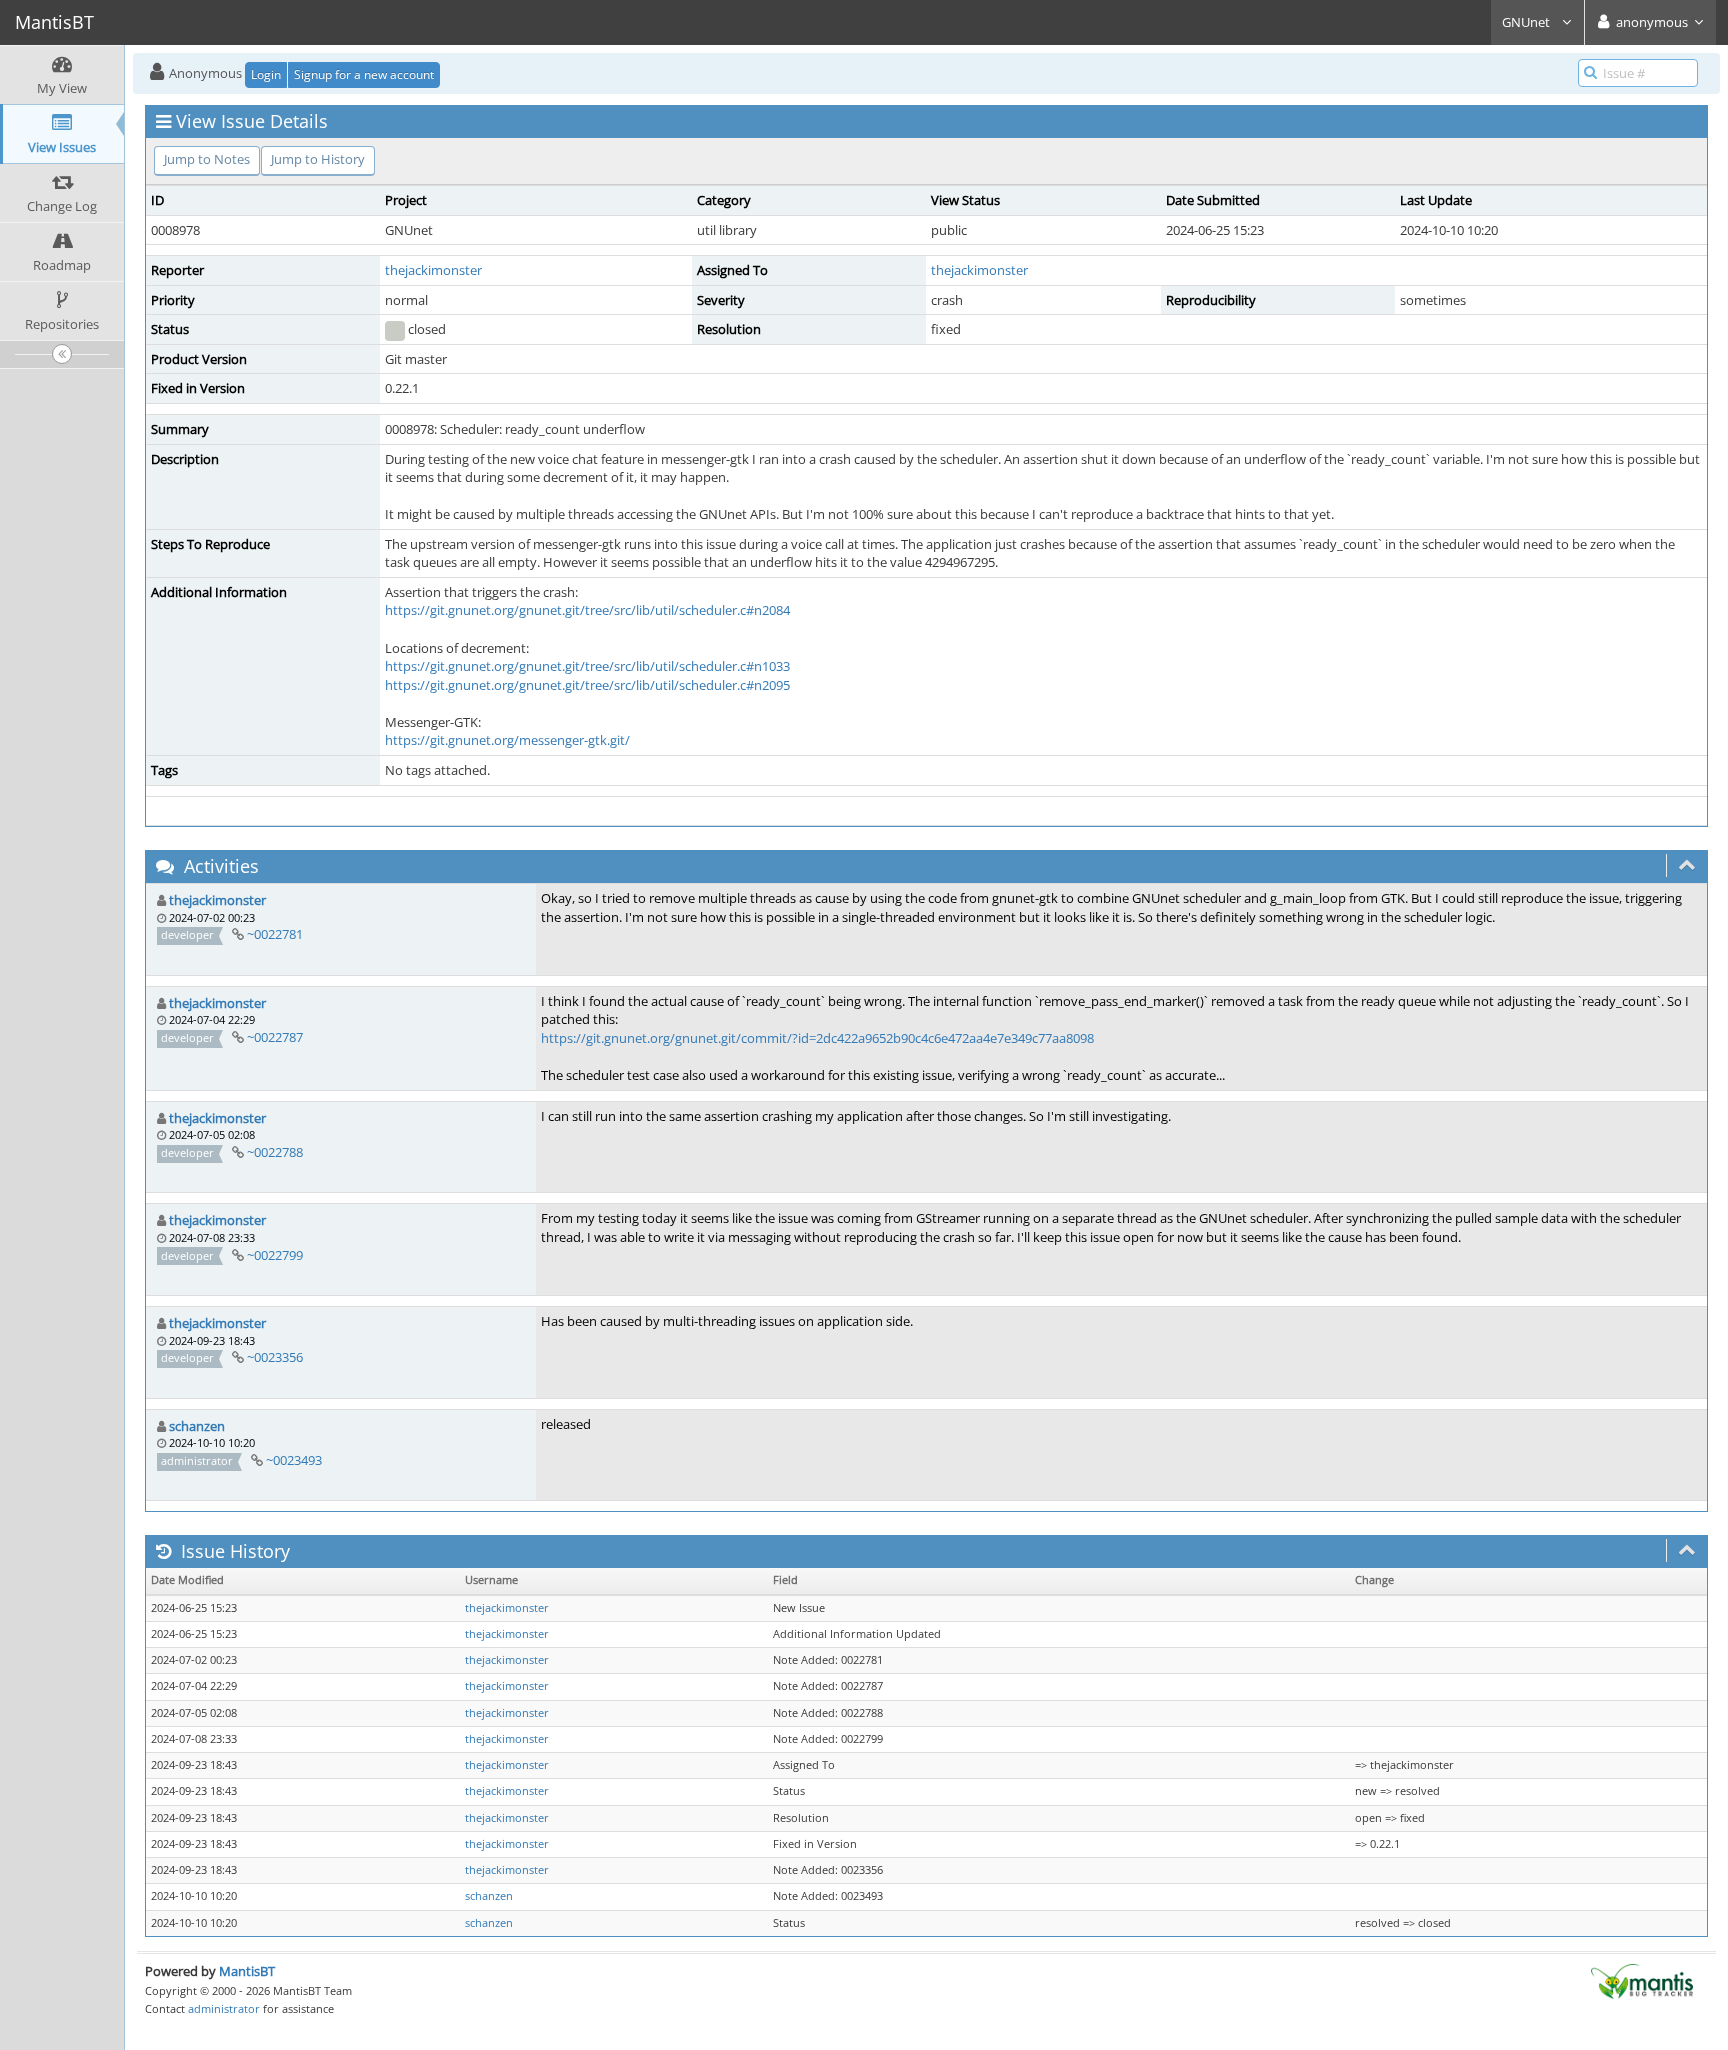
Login (266, 74)
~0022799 (275, 1255)
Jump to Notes (207, 159)
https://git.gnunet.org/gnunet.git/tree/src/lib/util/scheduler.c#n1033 (587, 666)
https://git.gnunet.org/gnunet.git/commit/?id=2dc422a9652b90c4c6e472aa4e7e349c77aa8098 (817, 1038)
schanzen (197, 1426)
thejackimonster (433, 270)
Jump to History (318, 159)
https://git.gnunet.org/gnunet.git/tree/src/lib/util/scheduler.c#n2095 (587, 685)
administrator (224, 2008)
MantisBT (247, 1971)
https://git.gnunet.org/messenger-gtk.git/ (507, 740)
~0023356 (275, 1357)
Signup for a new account (364, 74)
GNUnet (1527, 22)
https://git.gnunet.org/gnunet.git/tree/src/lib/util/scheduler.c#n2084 (587, 610)
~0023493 (294, 1460)
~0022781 (275, 934)
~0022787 (275, 1037)
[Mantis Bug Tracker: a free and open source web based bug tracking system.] (1642, 1980)
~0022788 (275, 1152)
